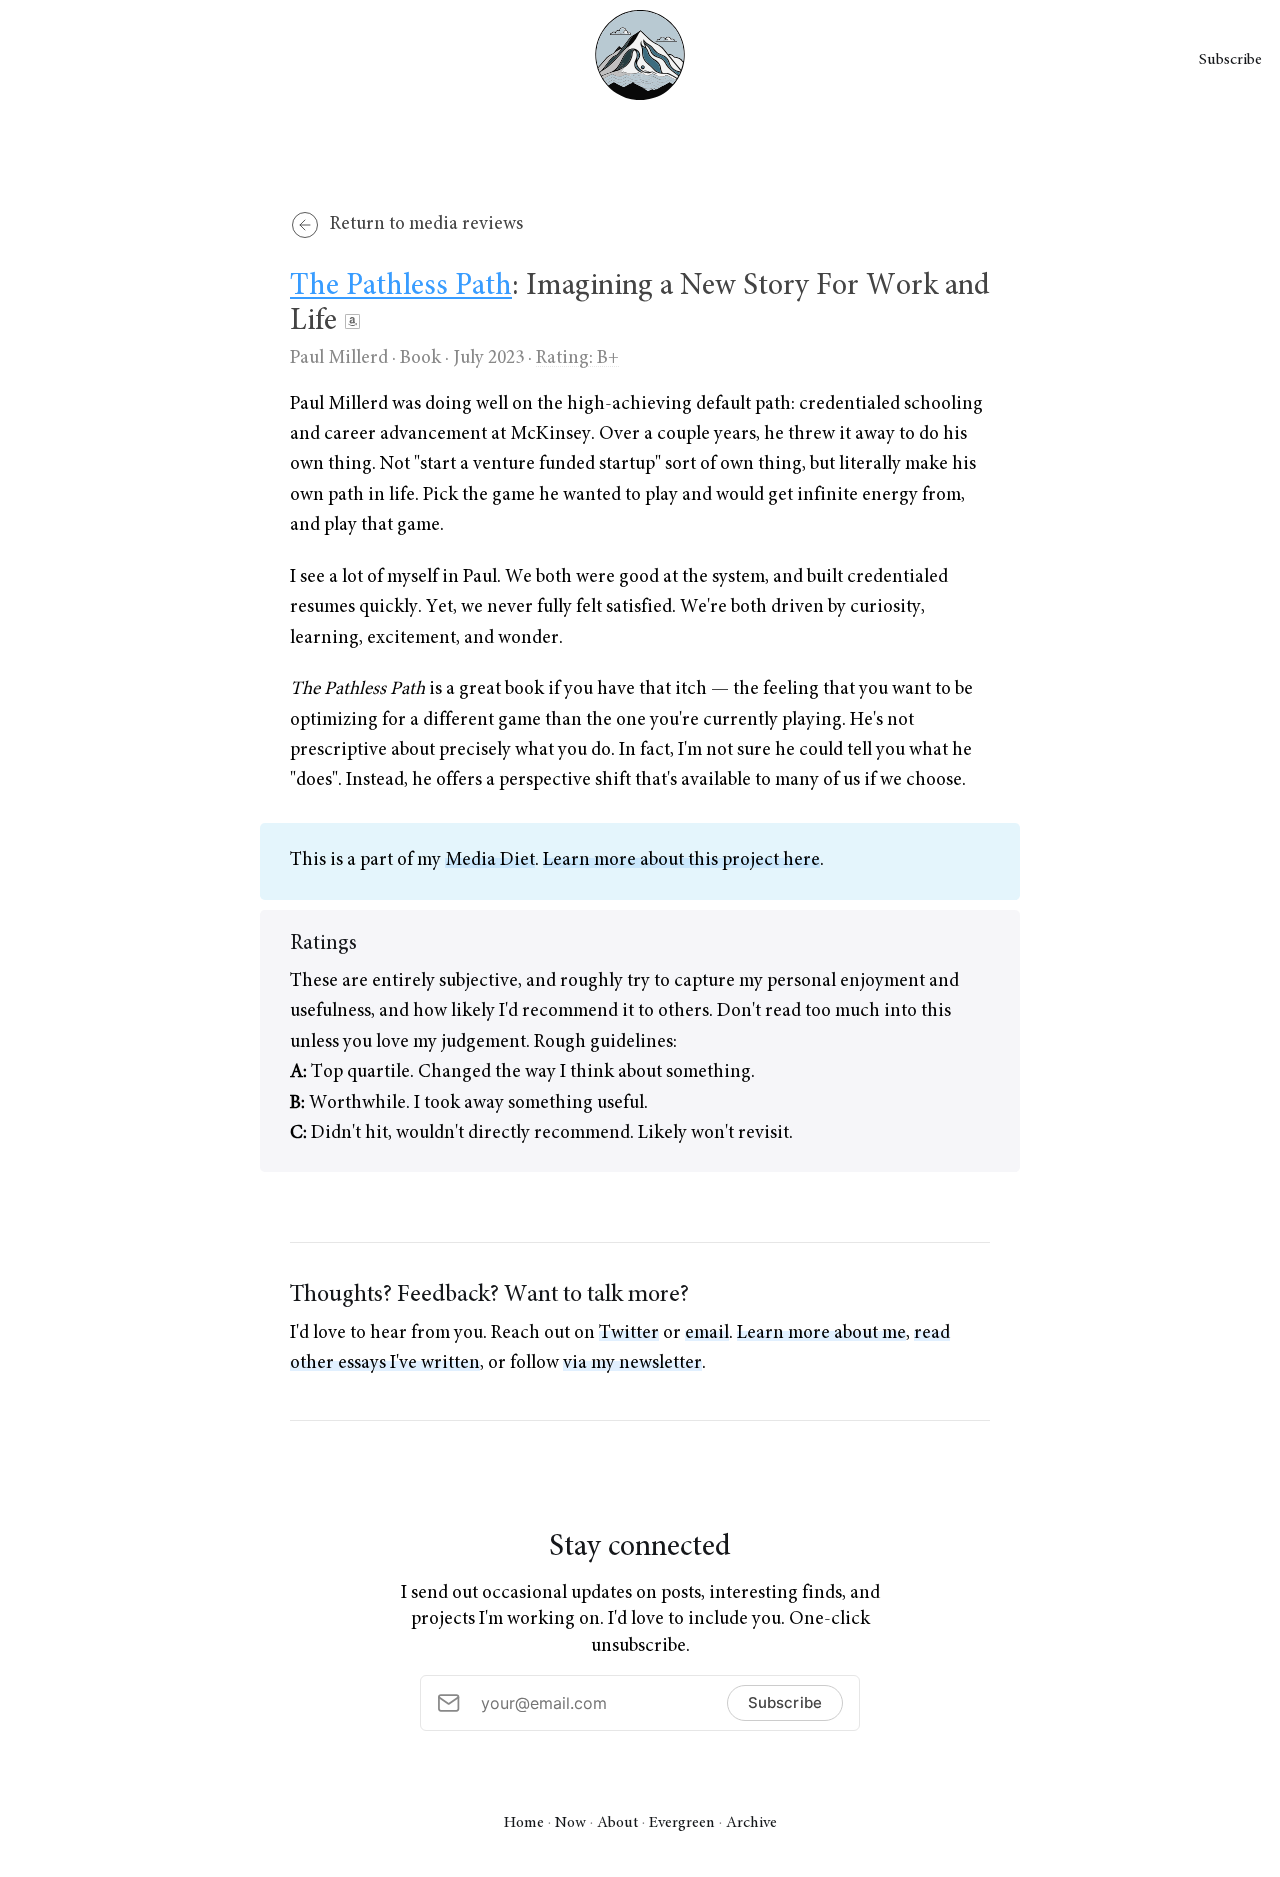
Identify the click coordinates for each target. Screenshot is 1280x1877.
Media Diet (490, 860)
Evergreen (682, 1823)
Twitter (629, 1333)
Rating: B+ (577, 358)
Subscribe (1230, 60)
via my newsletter (632, 1363)
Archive (751, 1823)
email (707, 1333)
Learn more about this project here (681, 860)
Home (524, 1823)
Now (570, 1823)
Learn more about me (821, 1333)
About (617, 1823)
